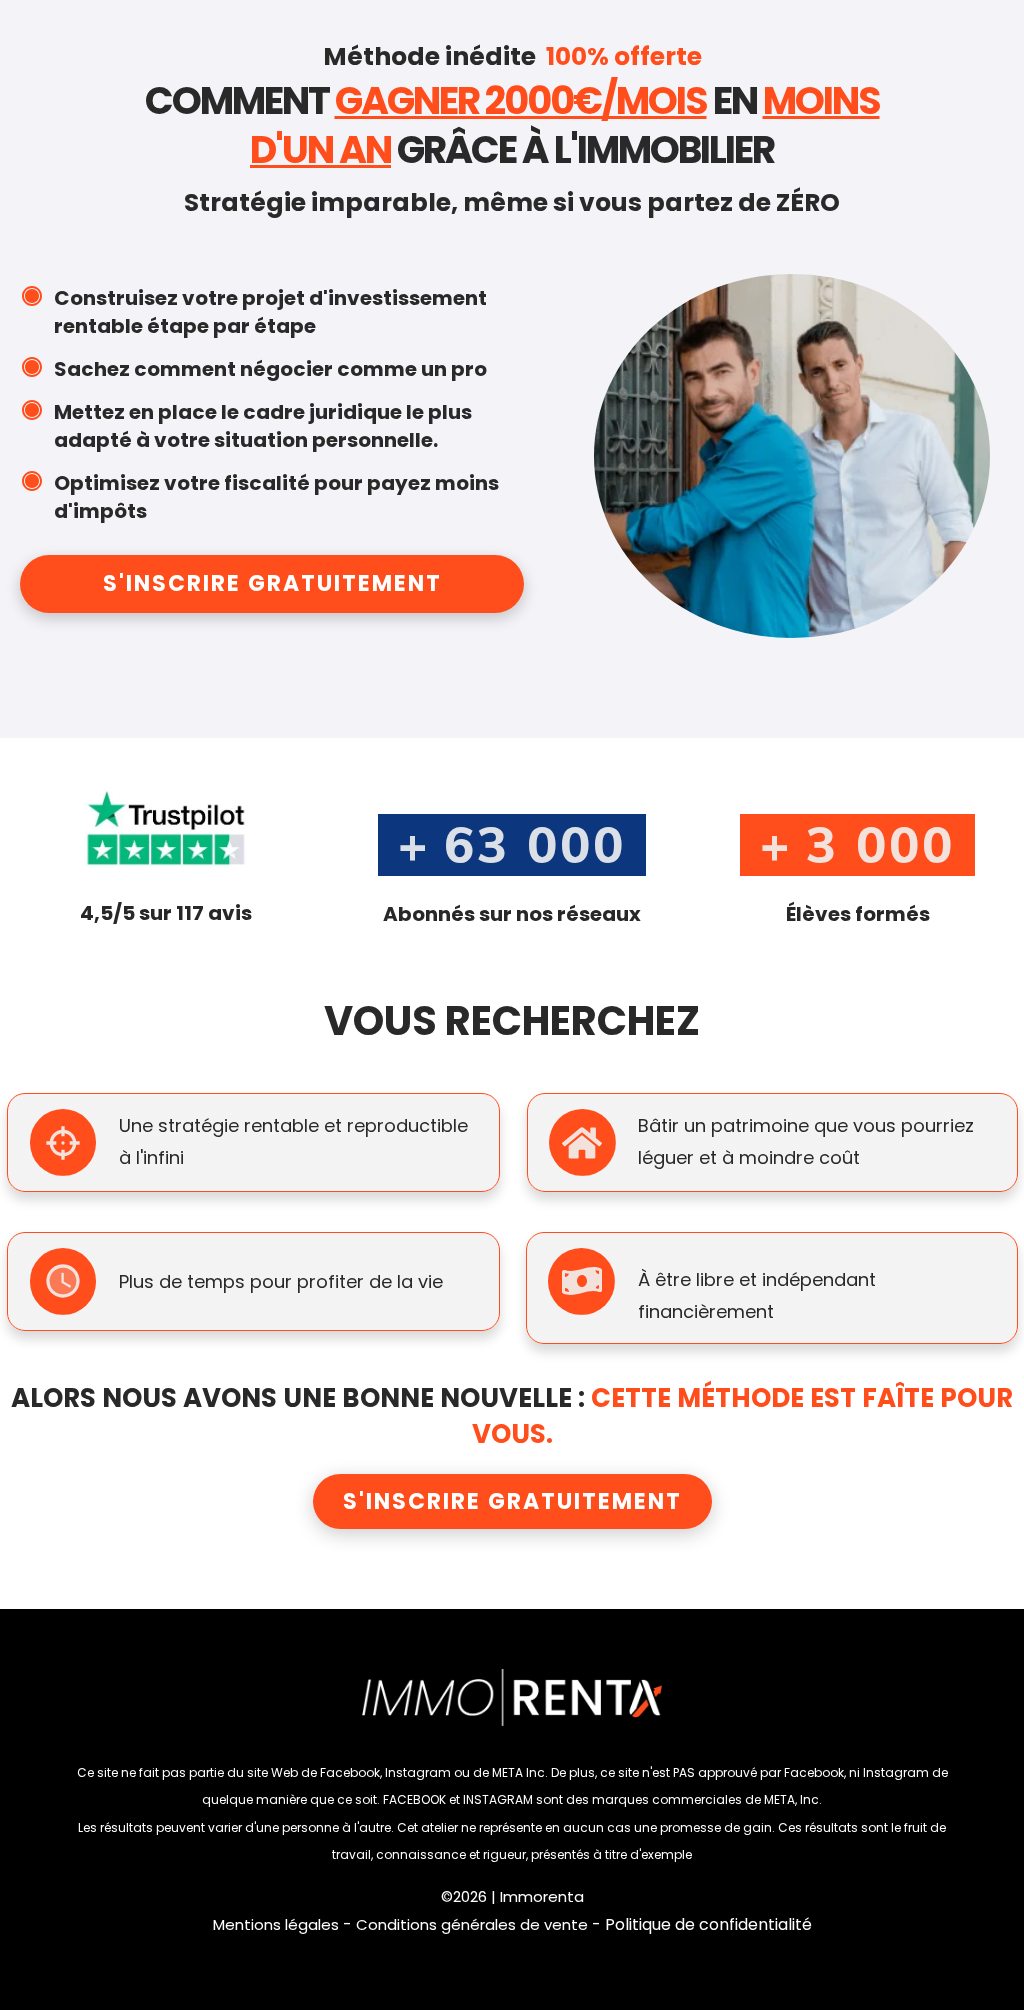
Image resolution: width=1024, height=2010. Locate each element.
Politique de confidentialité (708, 1924)
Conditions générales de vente (472, 1924)
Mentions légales (276, 1924)
